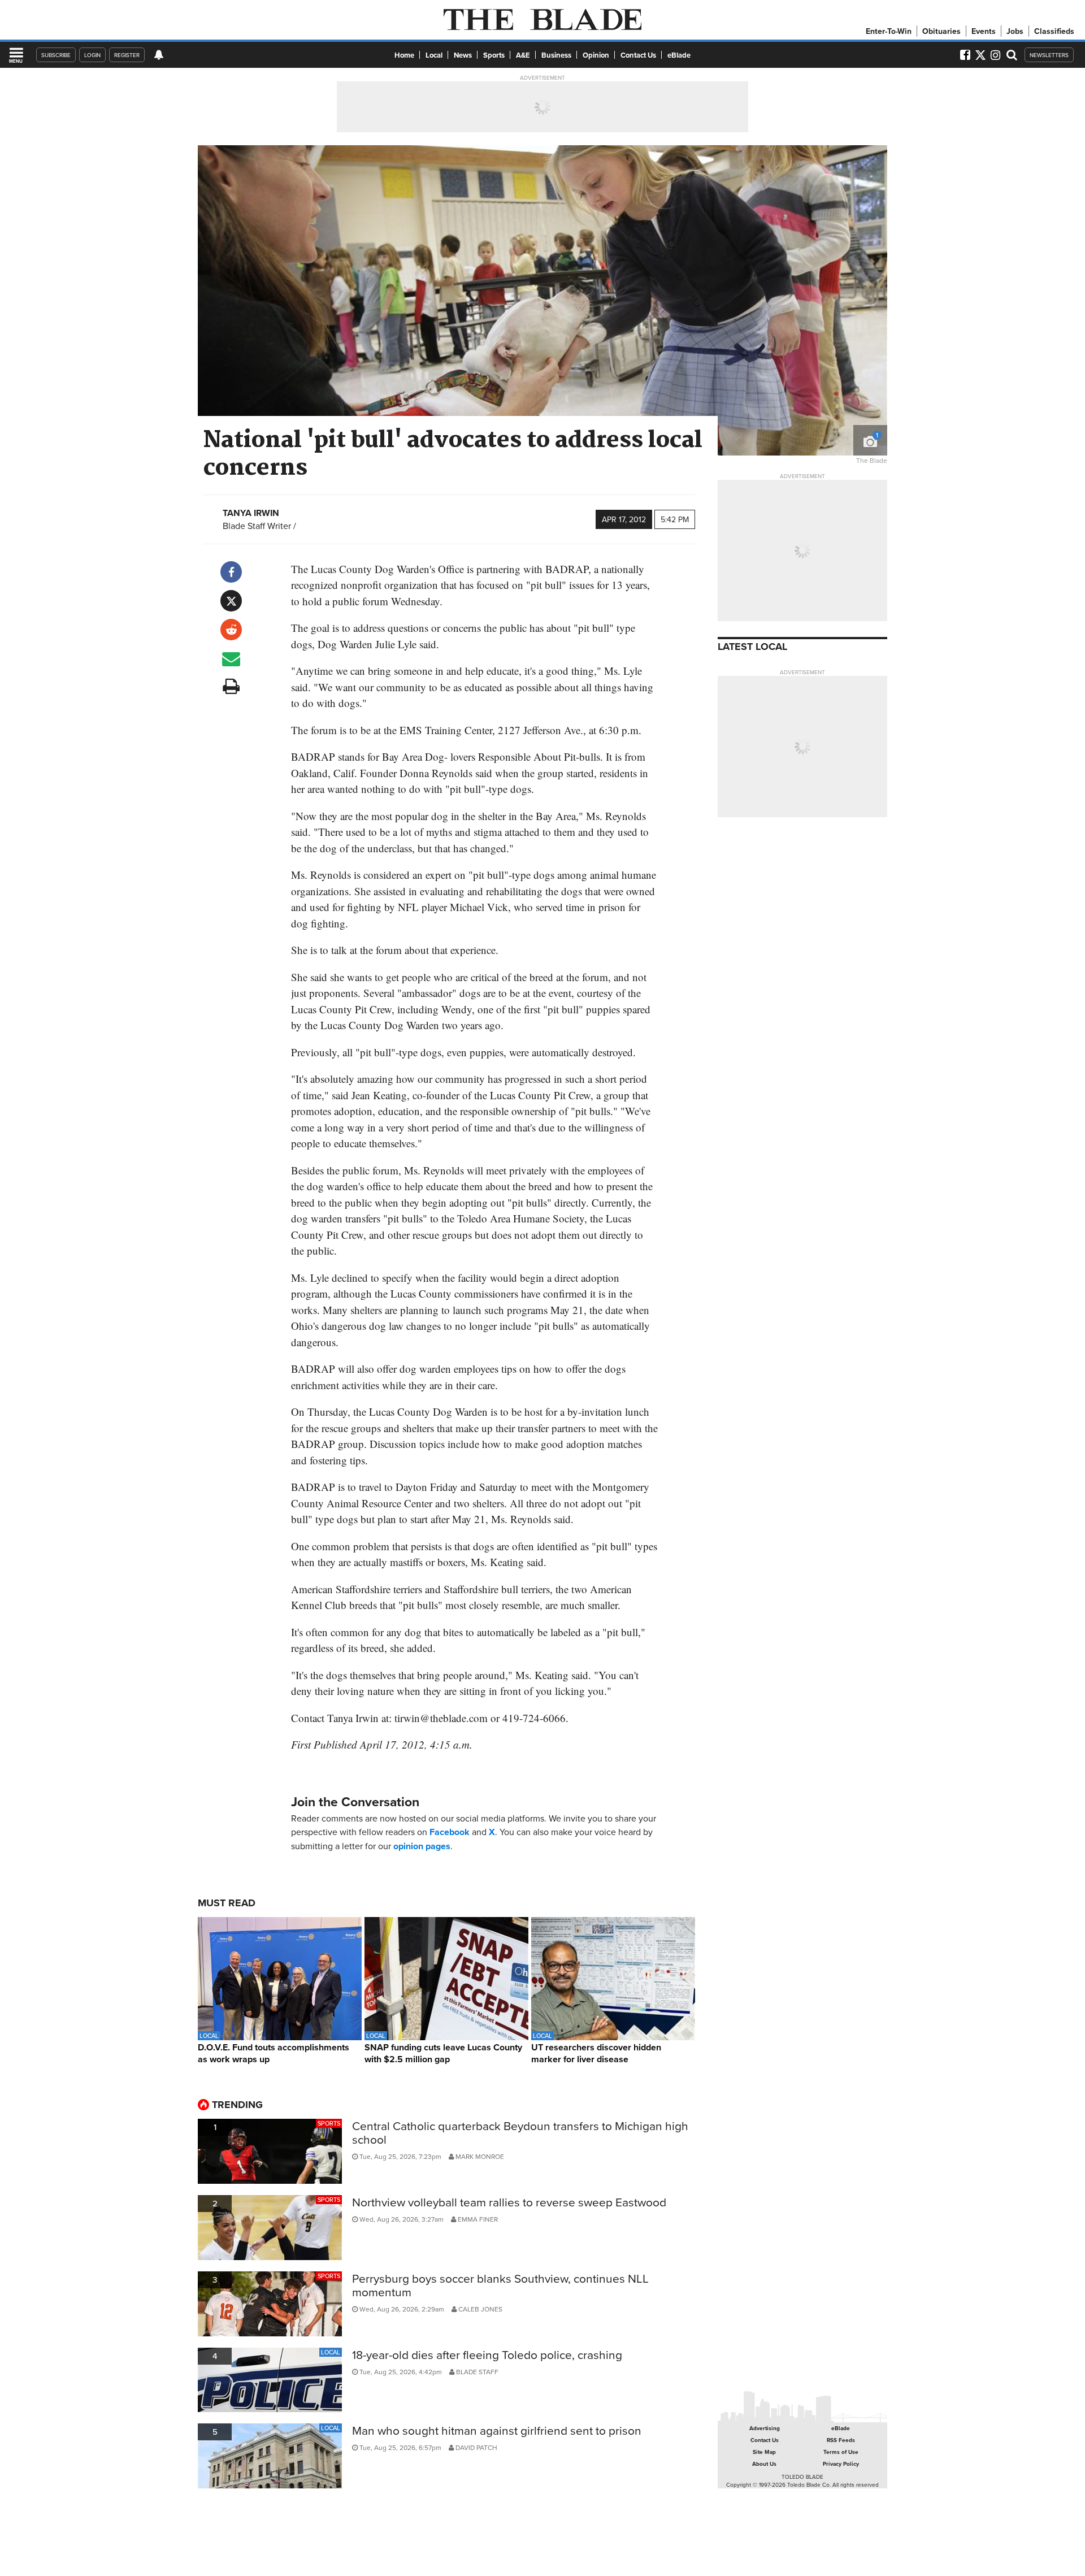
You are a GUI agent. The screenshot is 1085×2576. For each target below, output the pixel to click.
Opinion (596, 55)
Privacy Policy (841, 2464)
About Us (764, 2464)
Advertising (765, 2428)
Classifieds (1054, 31)
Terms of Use (841, 2452)
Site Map (764, 2452)
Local (434, 55)
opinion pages (422, 1846)
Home (404, 55)
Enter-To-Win (889, 31)
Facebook (450, 1832)
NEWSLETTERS (1049, 55)
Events (984, 31)
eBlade (679, 55)
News (463, 55)
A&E (523, 55)
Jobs (1015, 31)
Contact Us (638, 55)
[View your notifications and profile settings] (159, 55)
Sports (494, 55)
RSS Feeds (841, 2440)
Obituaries (941, 31)
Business (556, 55)
